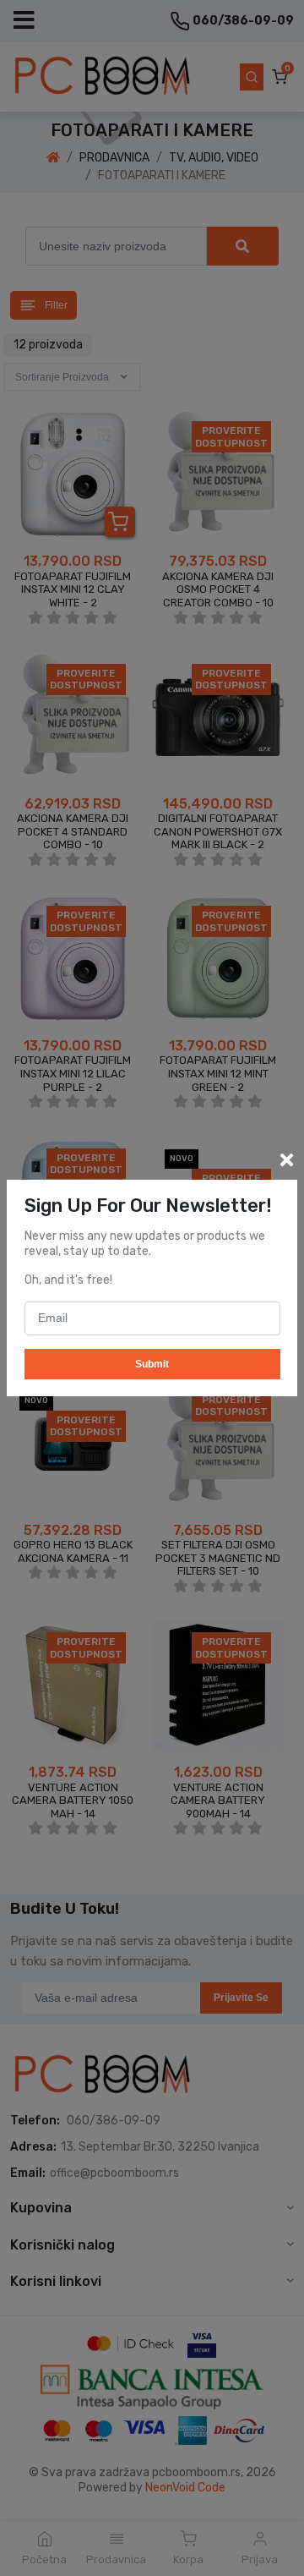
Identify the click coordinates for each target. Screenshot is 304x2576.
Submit (152, 1364)
